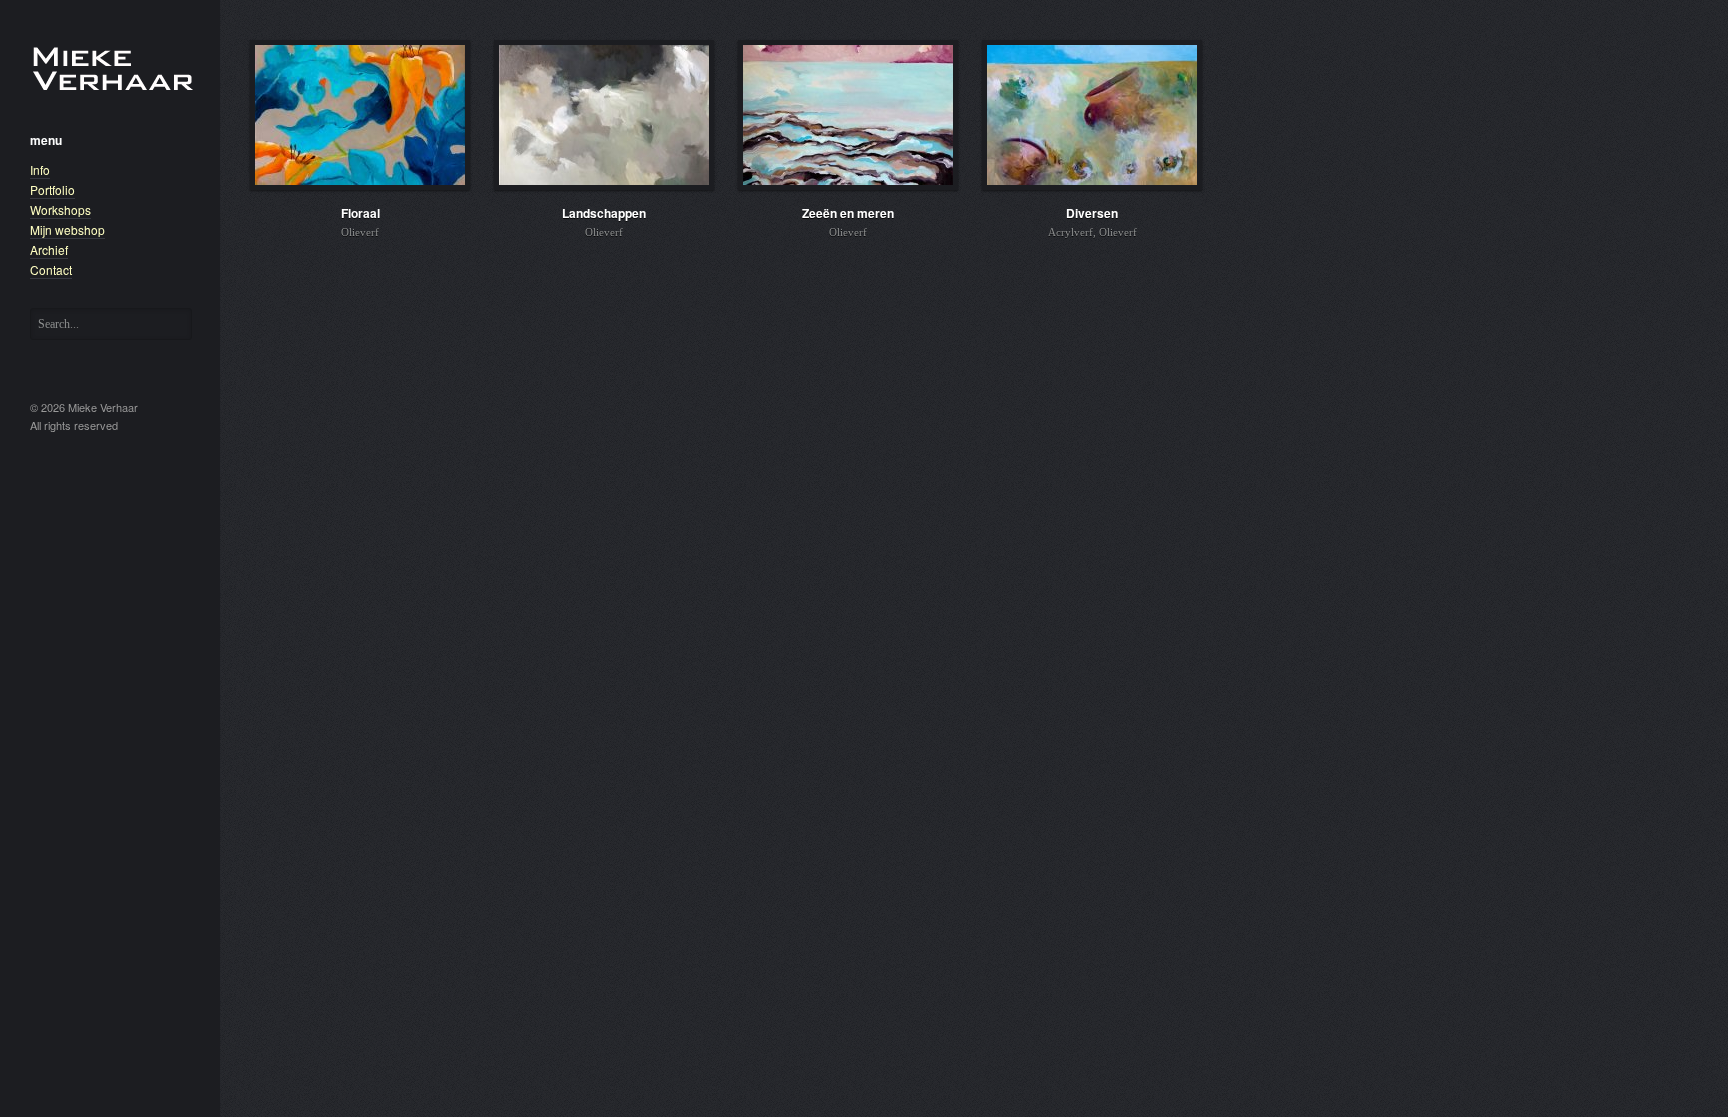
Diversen (1092, 213)
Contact (51, 269)
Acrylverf (1070, 232)
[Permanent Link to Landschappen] (604, 115)
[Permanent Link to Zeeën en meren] (848, 115)
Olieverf (360, 232)
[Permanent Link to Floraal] (360, 115)
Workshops (60, 209)
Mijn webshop (67, 229)
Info (40, 169)
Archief (49, 249)
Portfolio (52, 189)
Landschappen (604, 213)
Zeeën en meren (848, 213)
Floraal (360, 213)
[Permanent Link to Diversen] (1092, 115)
